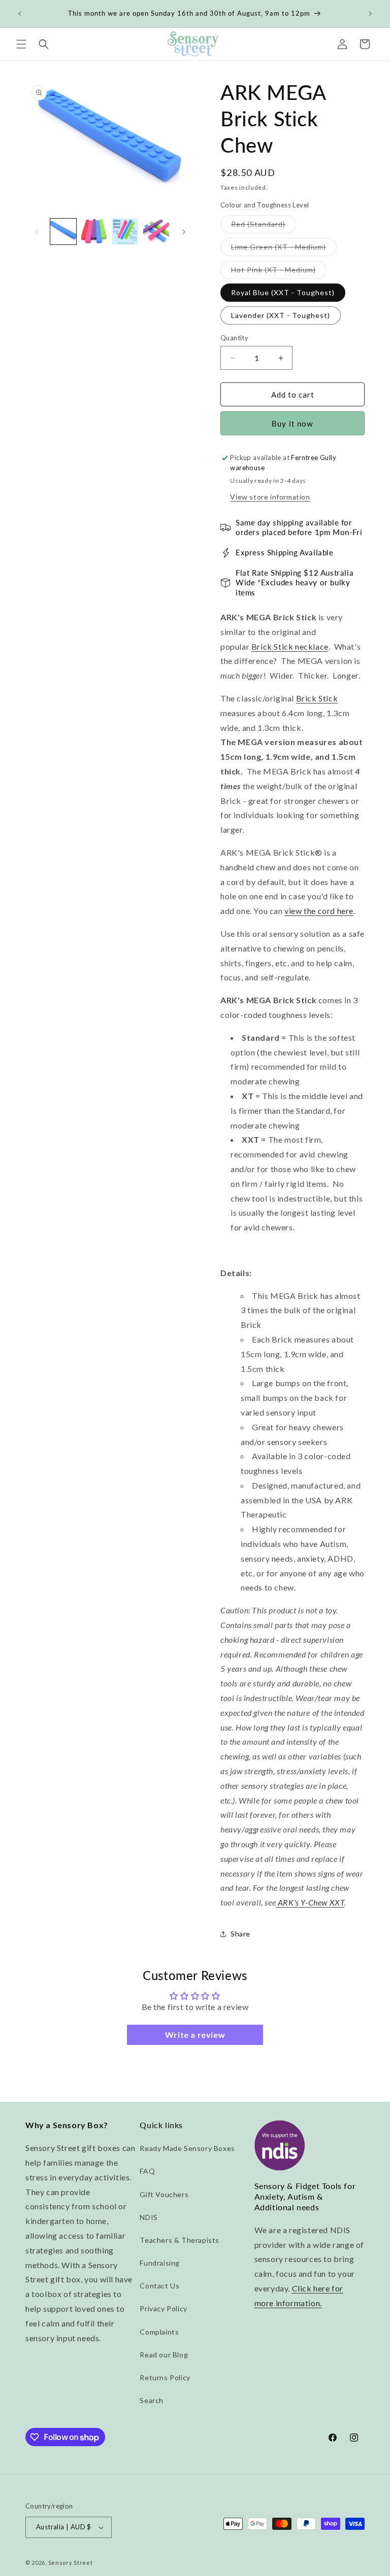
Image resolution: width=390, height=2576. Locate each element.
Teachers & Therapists (180, 2240)
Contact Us (159, 2286)
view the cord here (319, 911)
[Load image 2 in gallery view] (94, 232)
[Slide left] (37, 232)
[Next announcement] (370, 14)
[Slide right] (184, 232)
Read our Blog (164, 2355)
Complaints (159, 2332)
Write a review (195, 2035)
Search (152, 2400)
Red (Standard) (264, 226)
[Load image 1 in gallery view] (63, 232)
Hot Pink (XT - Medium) (279, 272)
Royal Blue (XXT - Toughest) (283, 292)
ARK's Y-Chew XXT (310, 1902)
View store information (270, 497)
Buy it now (292, 424)
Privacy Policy (163, 2308)
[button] (21, 44)
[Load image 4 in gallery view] (156, 232)
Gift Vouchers (164, 2194)
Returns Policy (165, 2377)
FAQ (147, 2171)
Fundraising (160, 2263)
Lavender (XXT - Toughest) (281, 315)
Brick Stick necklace (290, 646)
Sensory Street (71, 2563)
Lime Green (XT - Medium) (284, 249)
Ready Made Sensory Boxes (187, 2148)
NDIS (149, 2217)
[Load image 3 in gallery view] (125, 232)
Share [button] (240, 1934)
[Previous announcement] (20, 14)
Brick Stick (317, 698)
